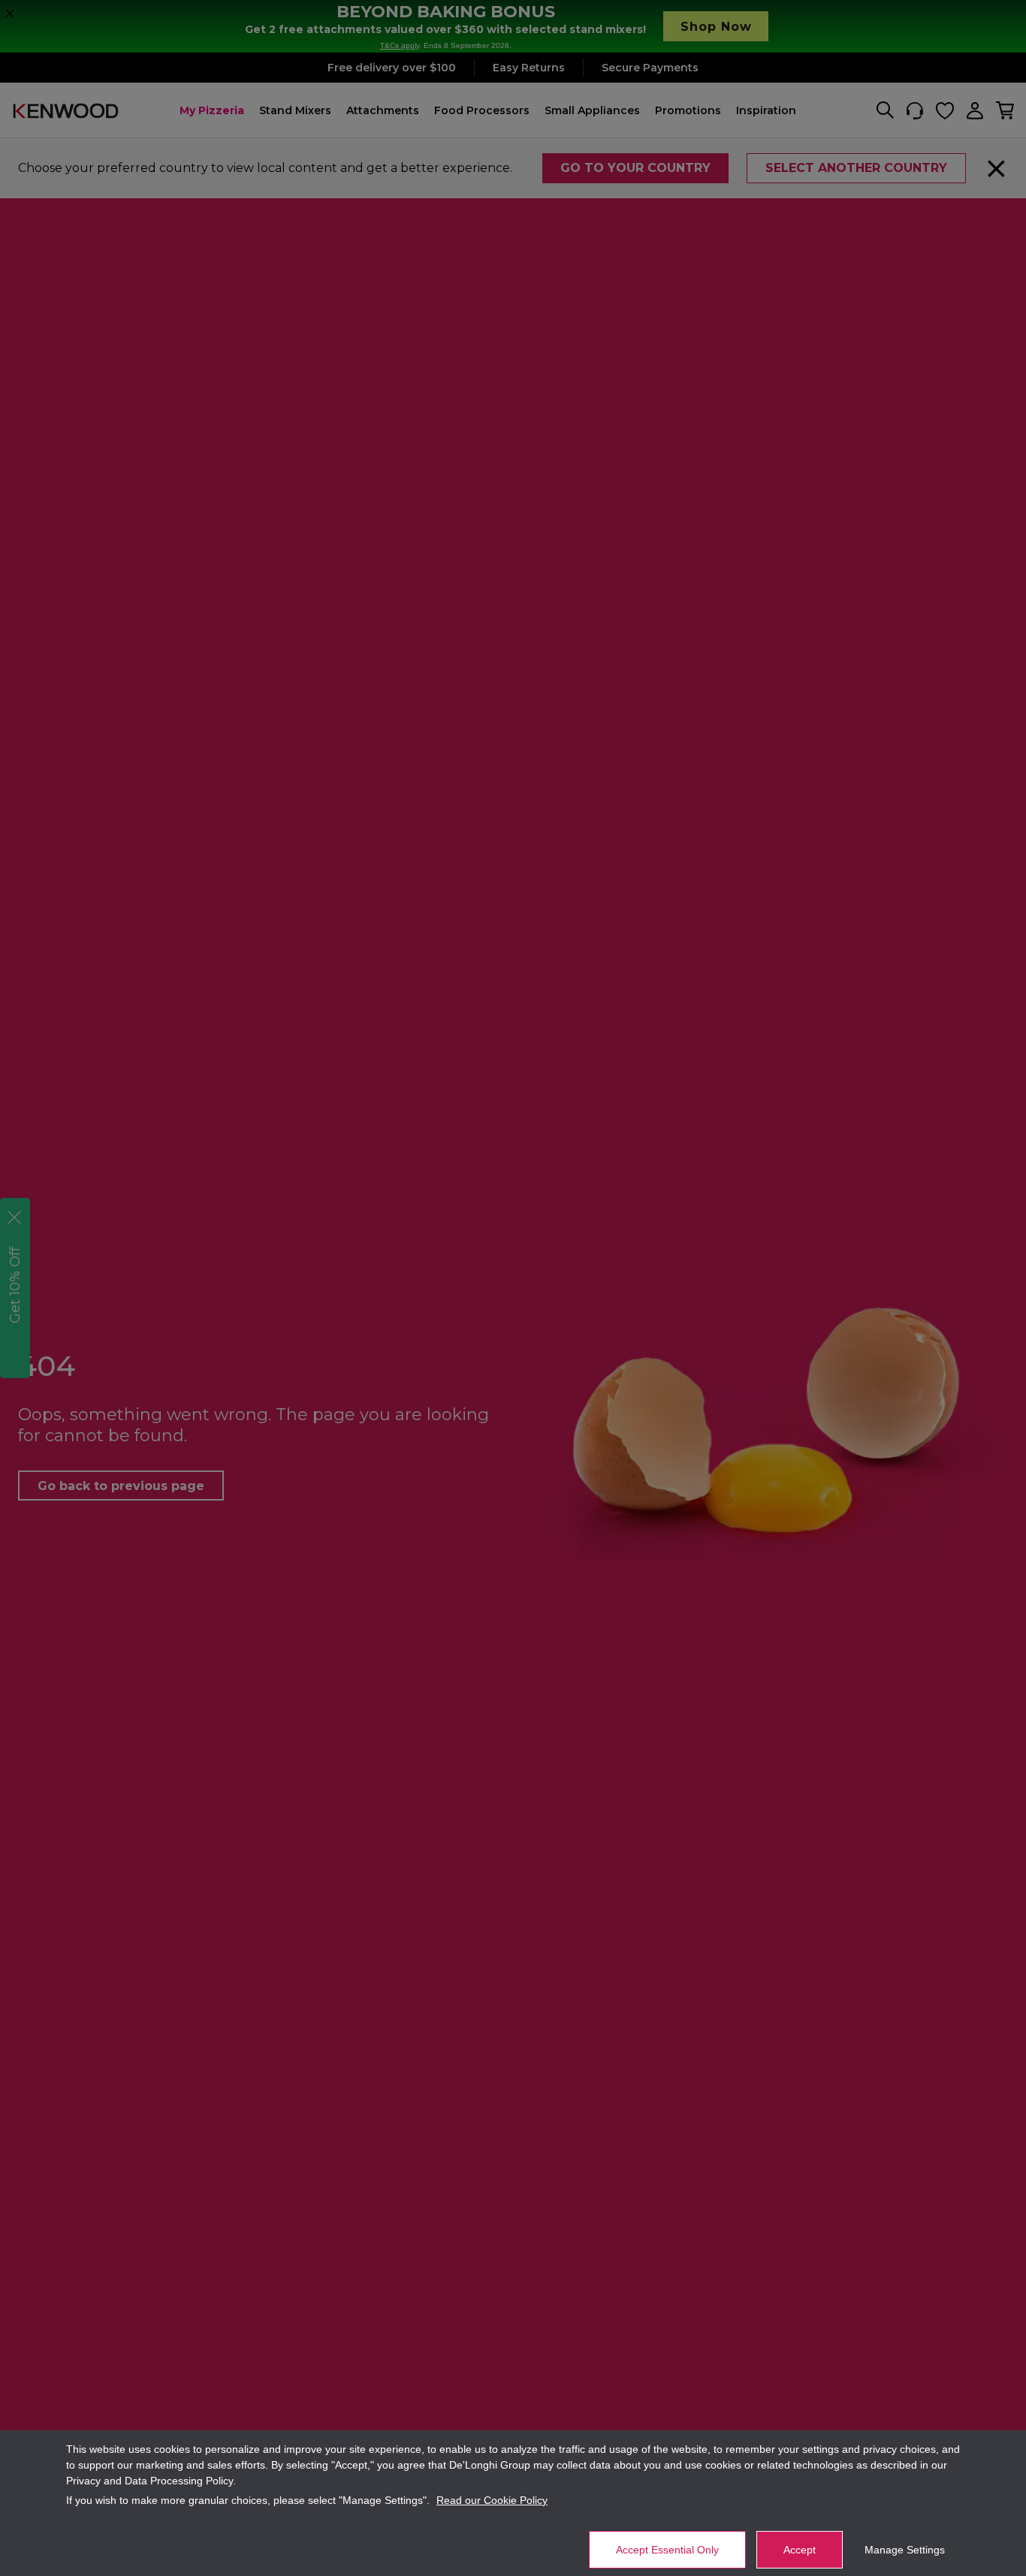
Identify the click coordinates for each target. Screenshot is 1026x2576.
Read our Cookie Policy (492, 2500)
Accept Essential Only (667, 2550)
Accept (800, 2550)
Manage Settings (905, 2550)
